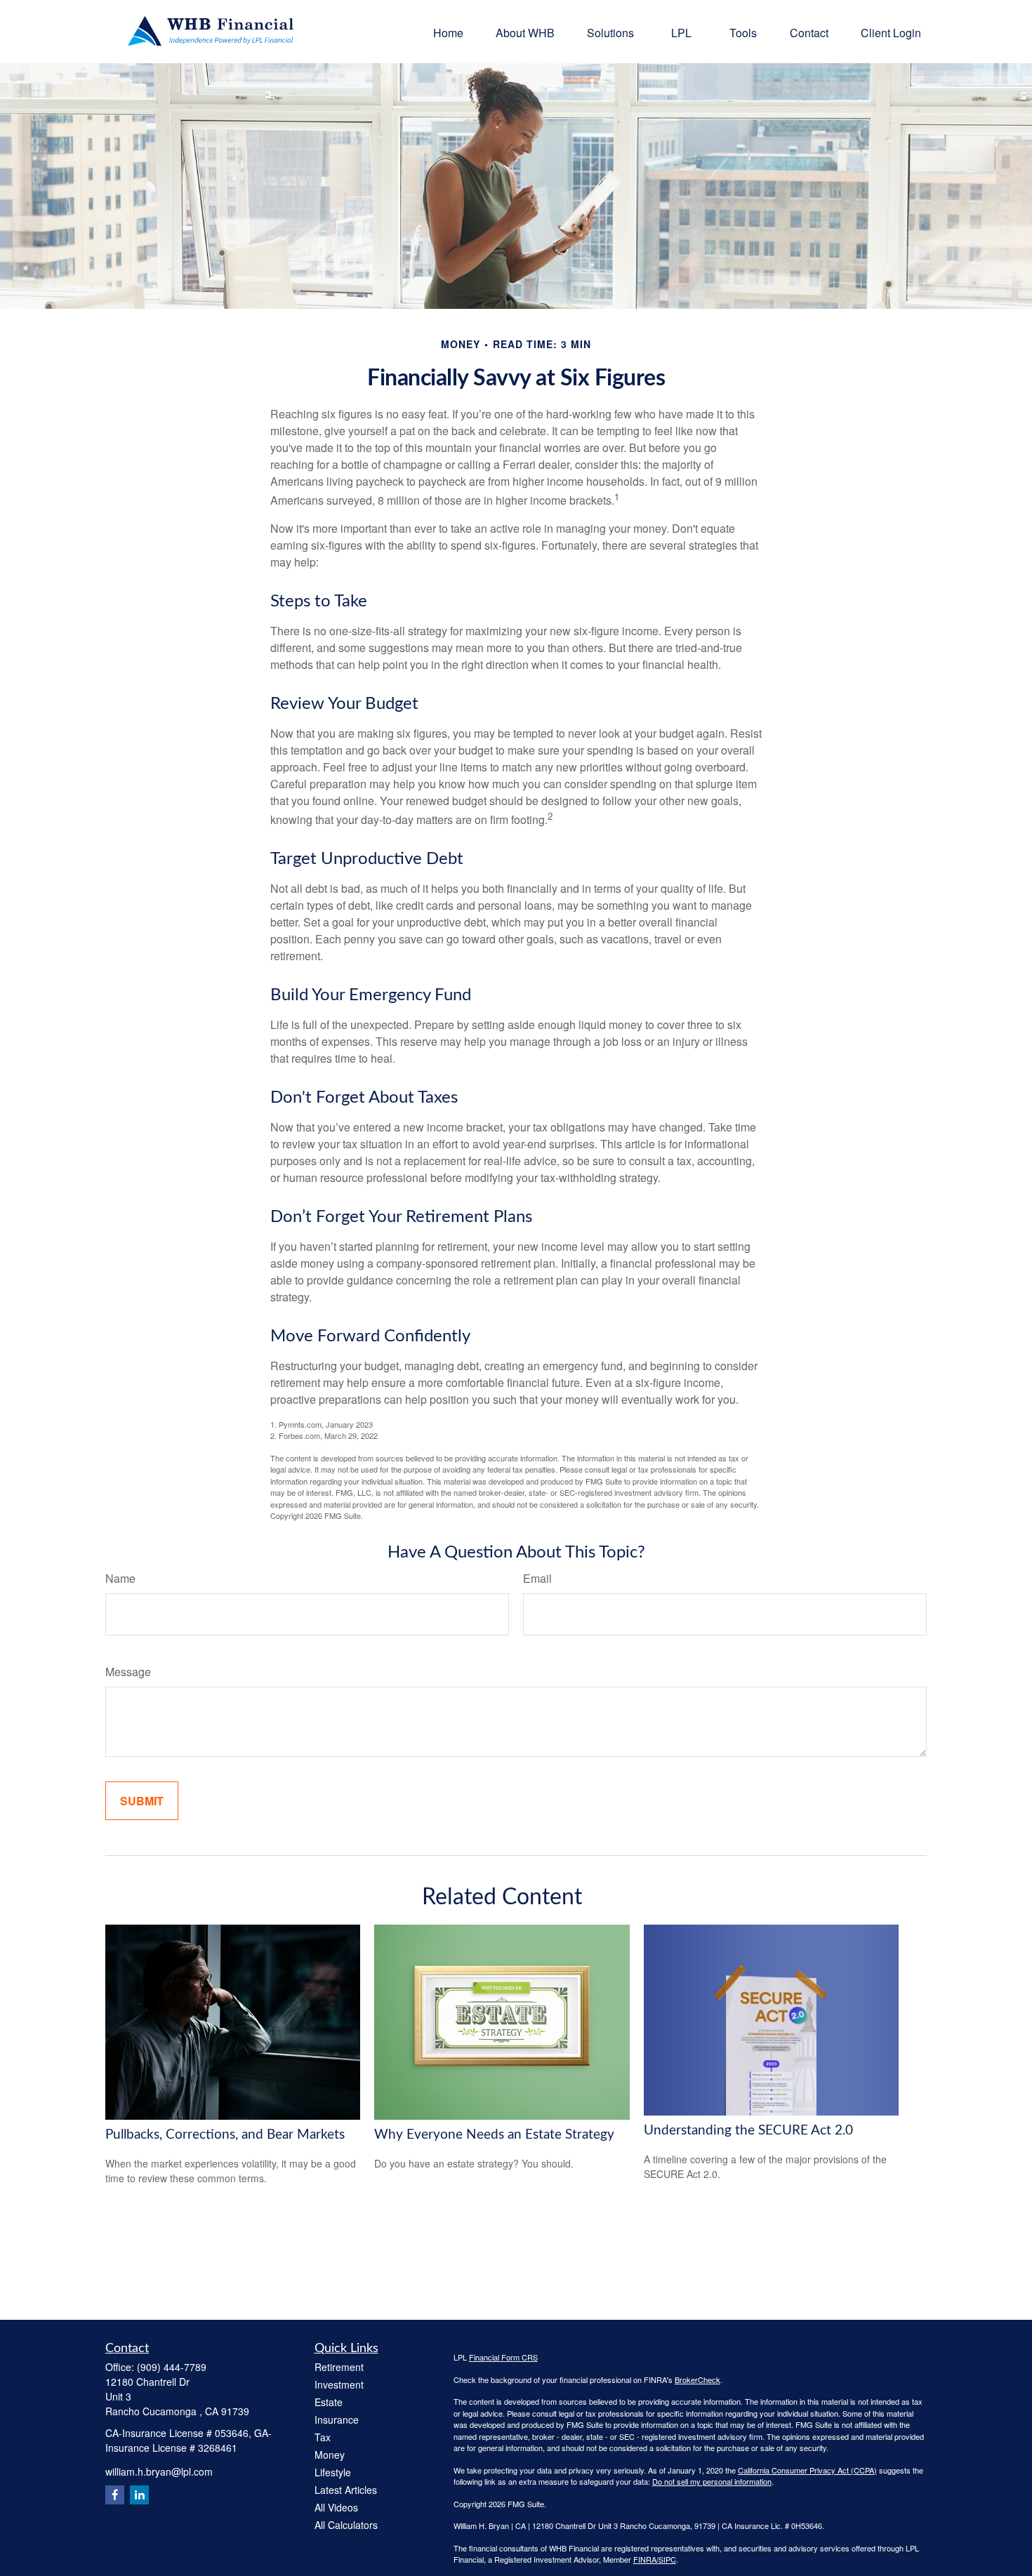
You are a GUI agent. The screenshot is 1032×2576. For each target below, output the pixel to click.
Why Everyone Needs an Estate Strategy (494, 2135)
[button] (448, 31)
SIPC (667, 2559)
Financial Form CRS (503, 2357)
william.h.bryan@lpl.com (159, 2471)
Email (537, 1578)
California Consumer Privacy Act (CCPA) (807, 2470)
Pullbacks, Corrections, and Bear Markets (225, 2135)
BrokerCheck (697, 2379)
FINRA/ (646, 2559)
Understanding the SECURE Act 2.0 (748, 2131)
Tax (323, 2437)
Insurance (337, 2419)
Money (330, 2455)
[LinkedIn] (139, 2495)
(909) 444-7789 (172, 2367)
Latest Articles (346, 2490)
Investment (339, 2384)
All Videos (336, 2507)
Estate (329, 2402)
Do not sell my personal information (712, 2481)
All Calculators (346, 2525)
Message (128, 1672)
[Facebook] (115, 2495)
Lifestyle (333, 2472)
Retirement (339, 2367)
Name (120, 1578)
